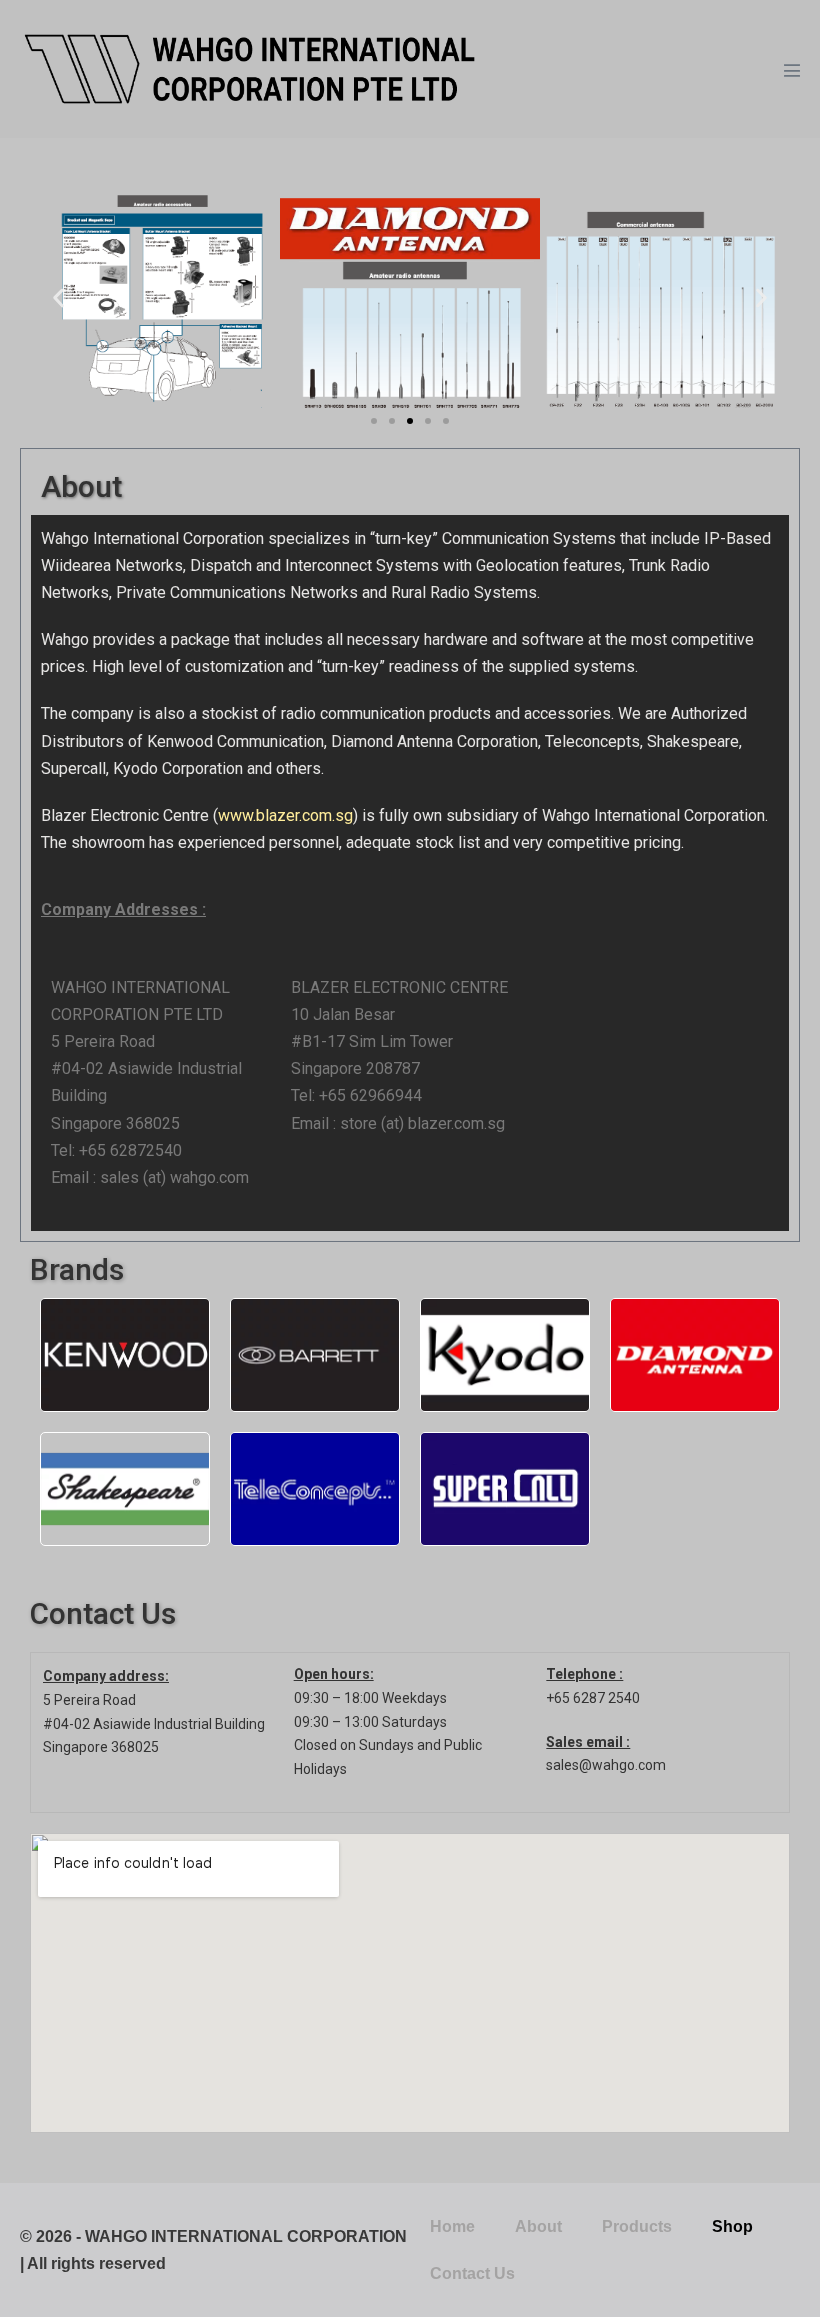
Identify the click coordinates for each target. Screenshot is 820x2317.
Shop (732, 2226)
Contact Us (472, 2273)
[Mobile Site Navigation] (792, 70)
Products (637, 2226)
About (538, 2226)
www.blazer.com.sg (285, 815)
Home (452, 2226)
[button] (58, 297)
